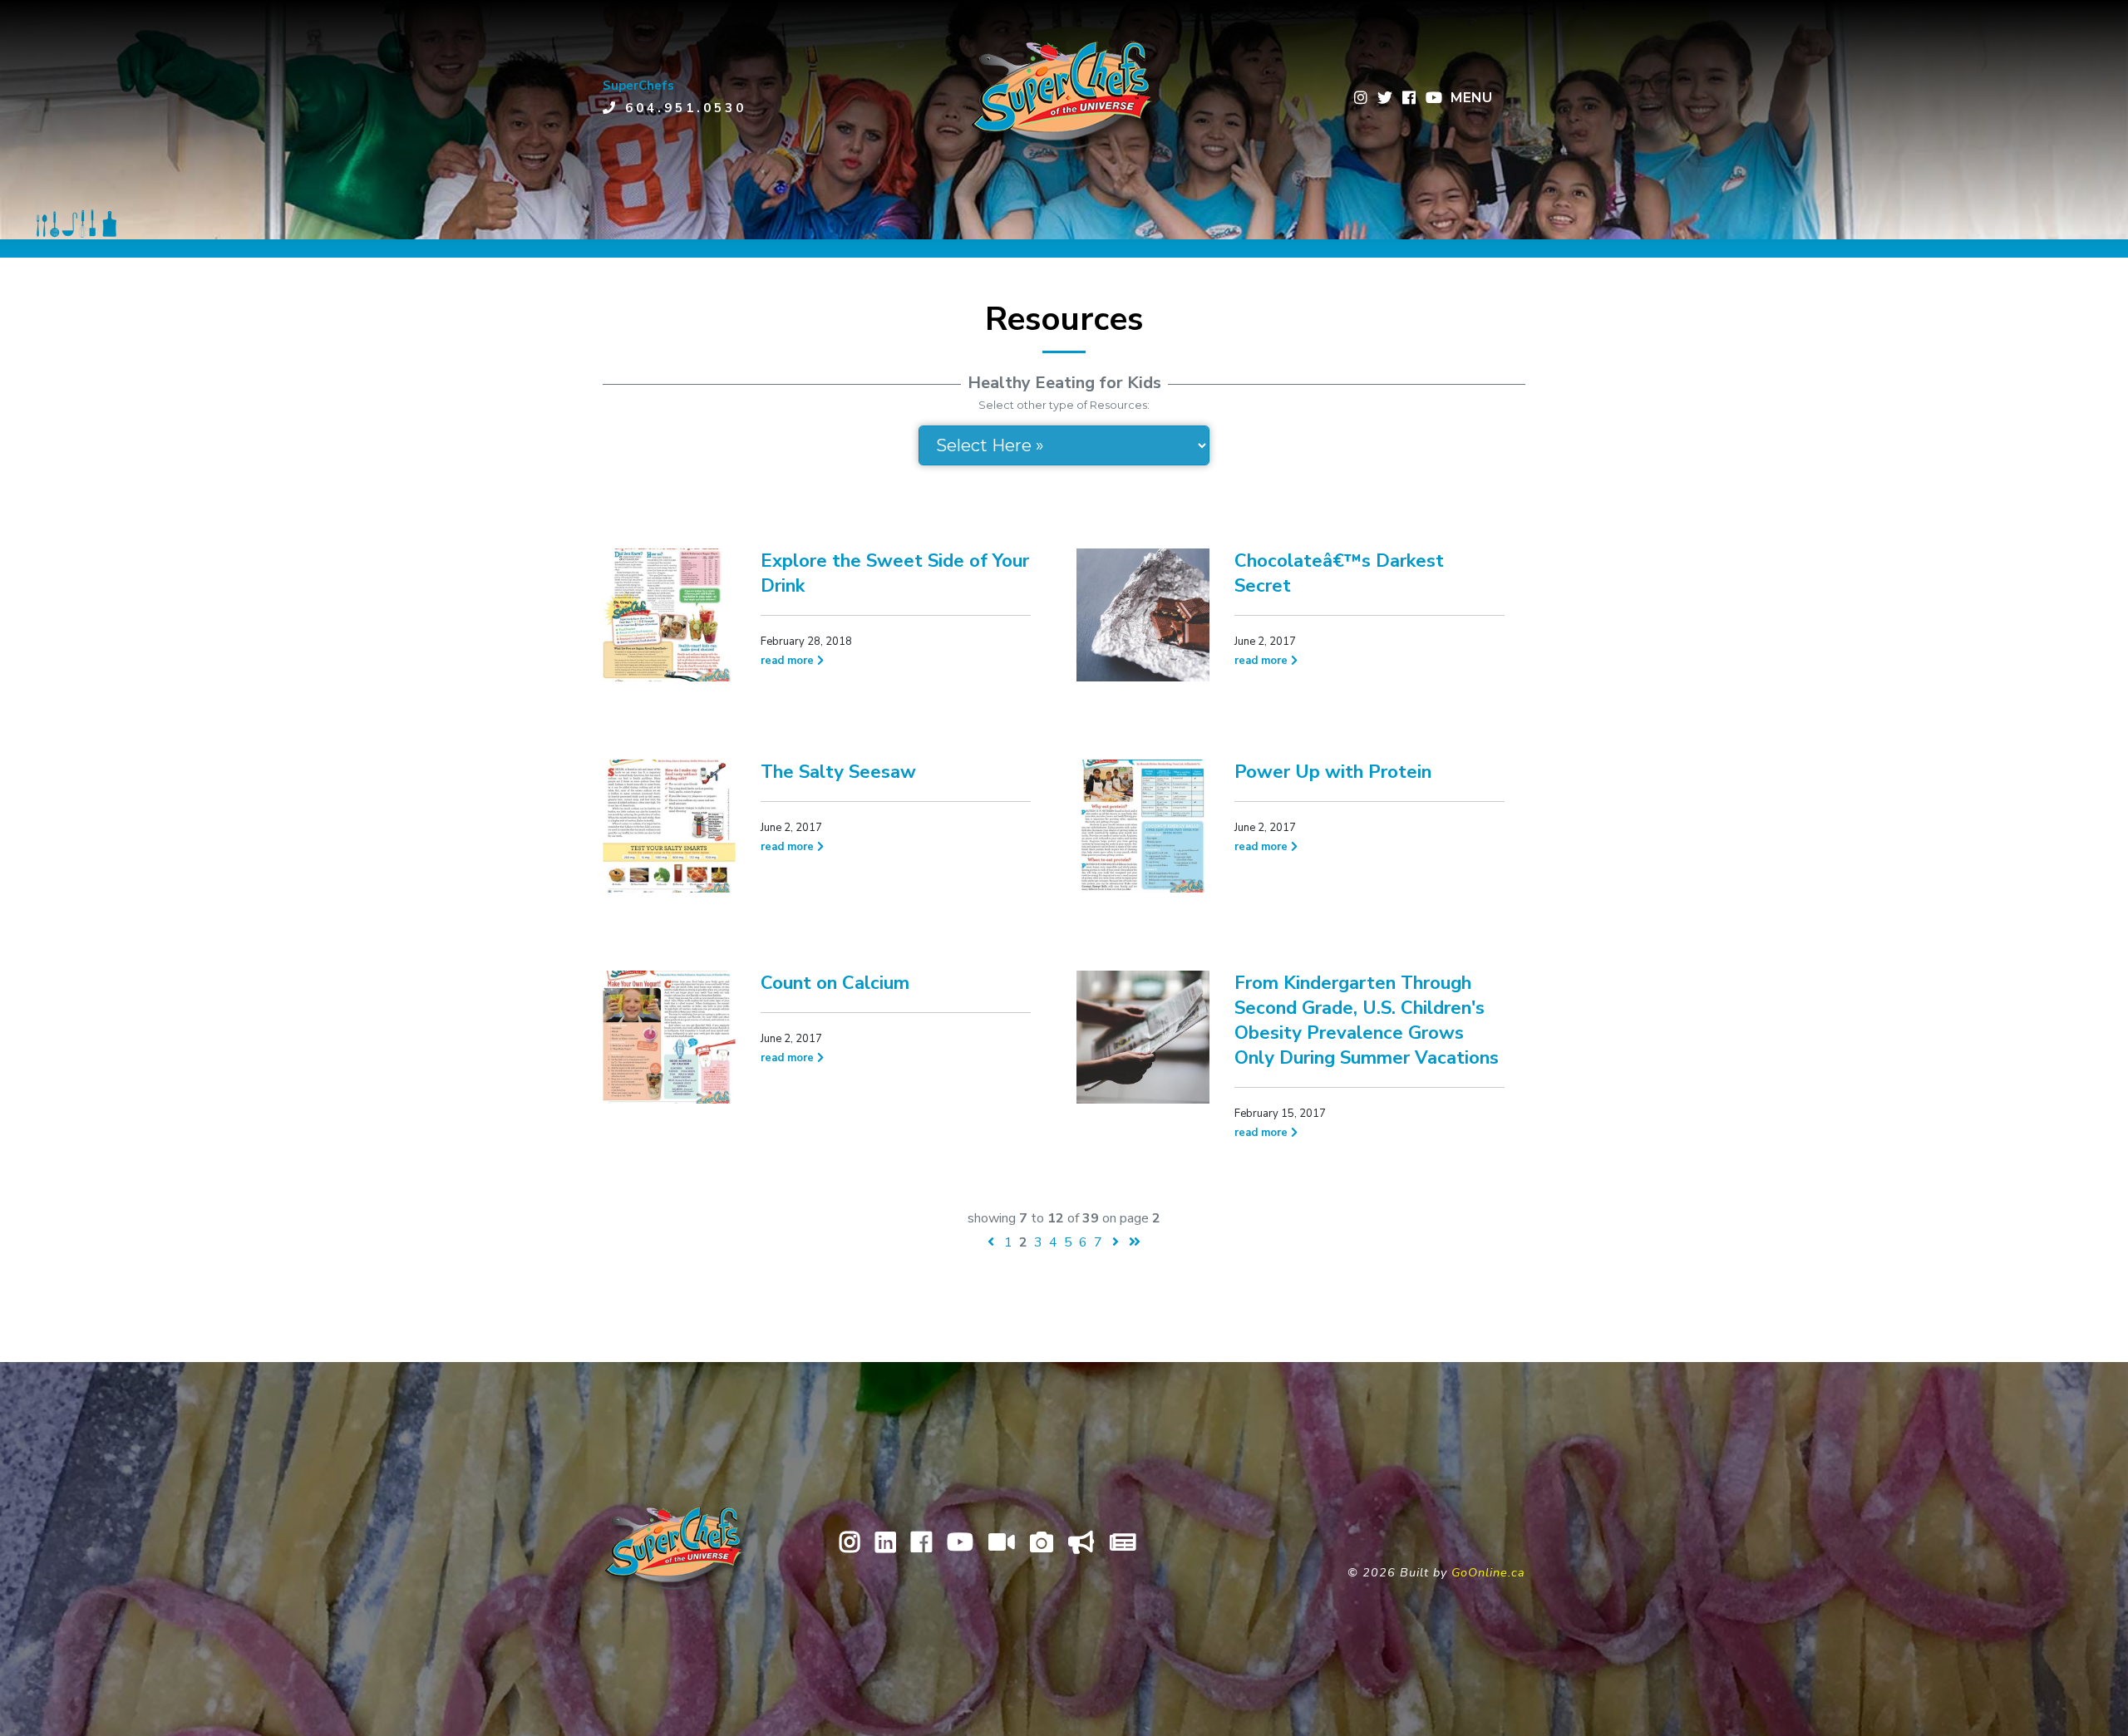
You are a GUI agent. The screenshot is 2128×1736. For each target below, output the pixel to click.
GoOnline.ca (1488, 1572)
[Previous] (991, 1242)
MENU (1471, 98)
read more (789, 661)
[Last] (1135, 1242)
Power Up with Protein (1333, 772)
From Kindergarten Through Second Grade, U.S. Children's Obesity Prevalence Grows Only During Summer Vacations (1367, 1020)
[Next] (1116, 1242)
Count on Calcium (835, 983)
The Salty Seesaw (838, 772)
